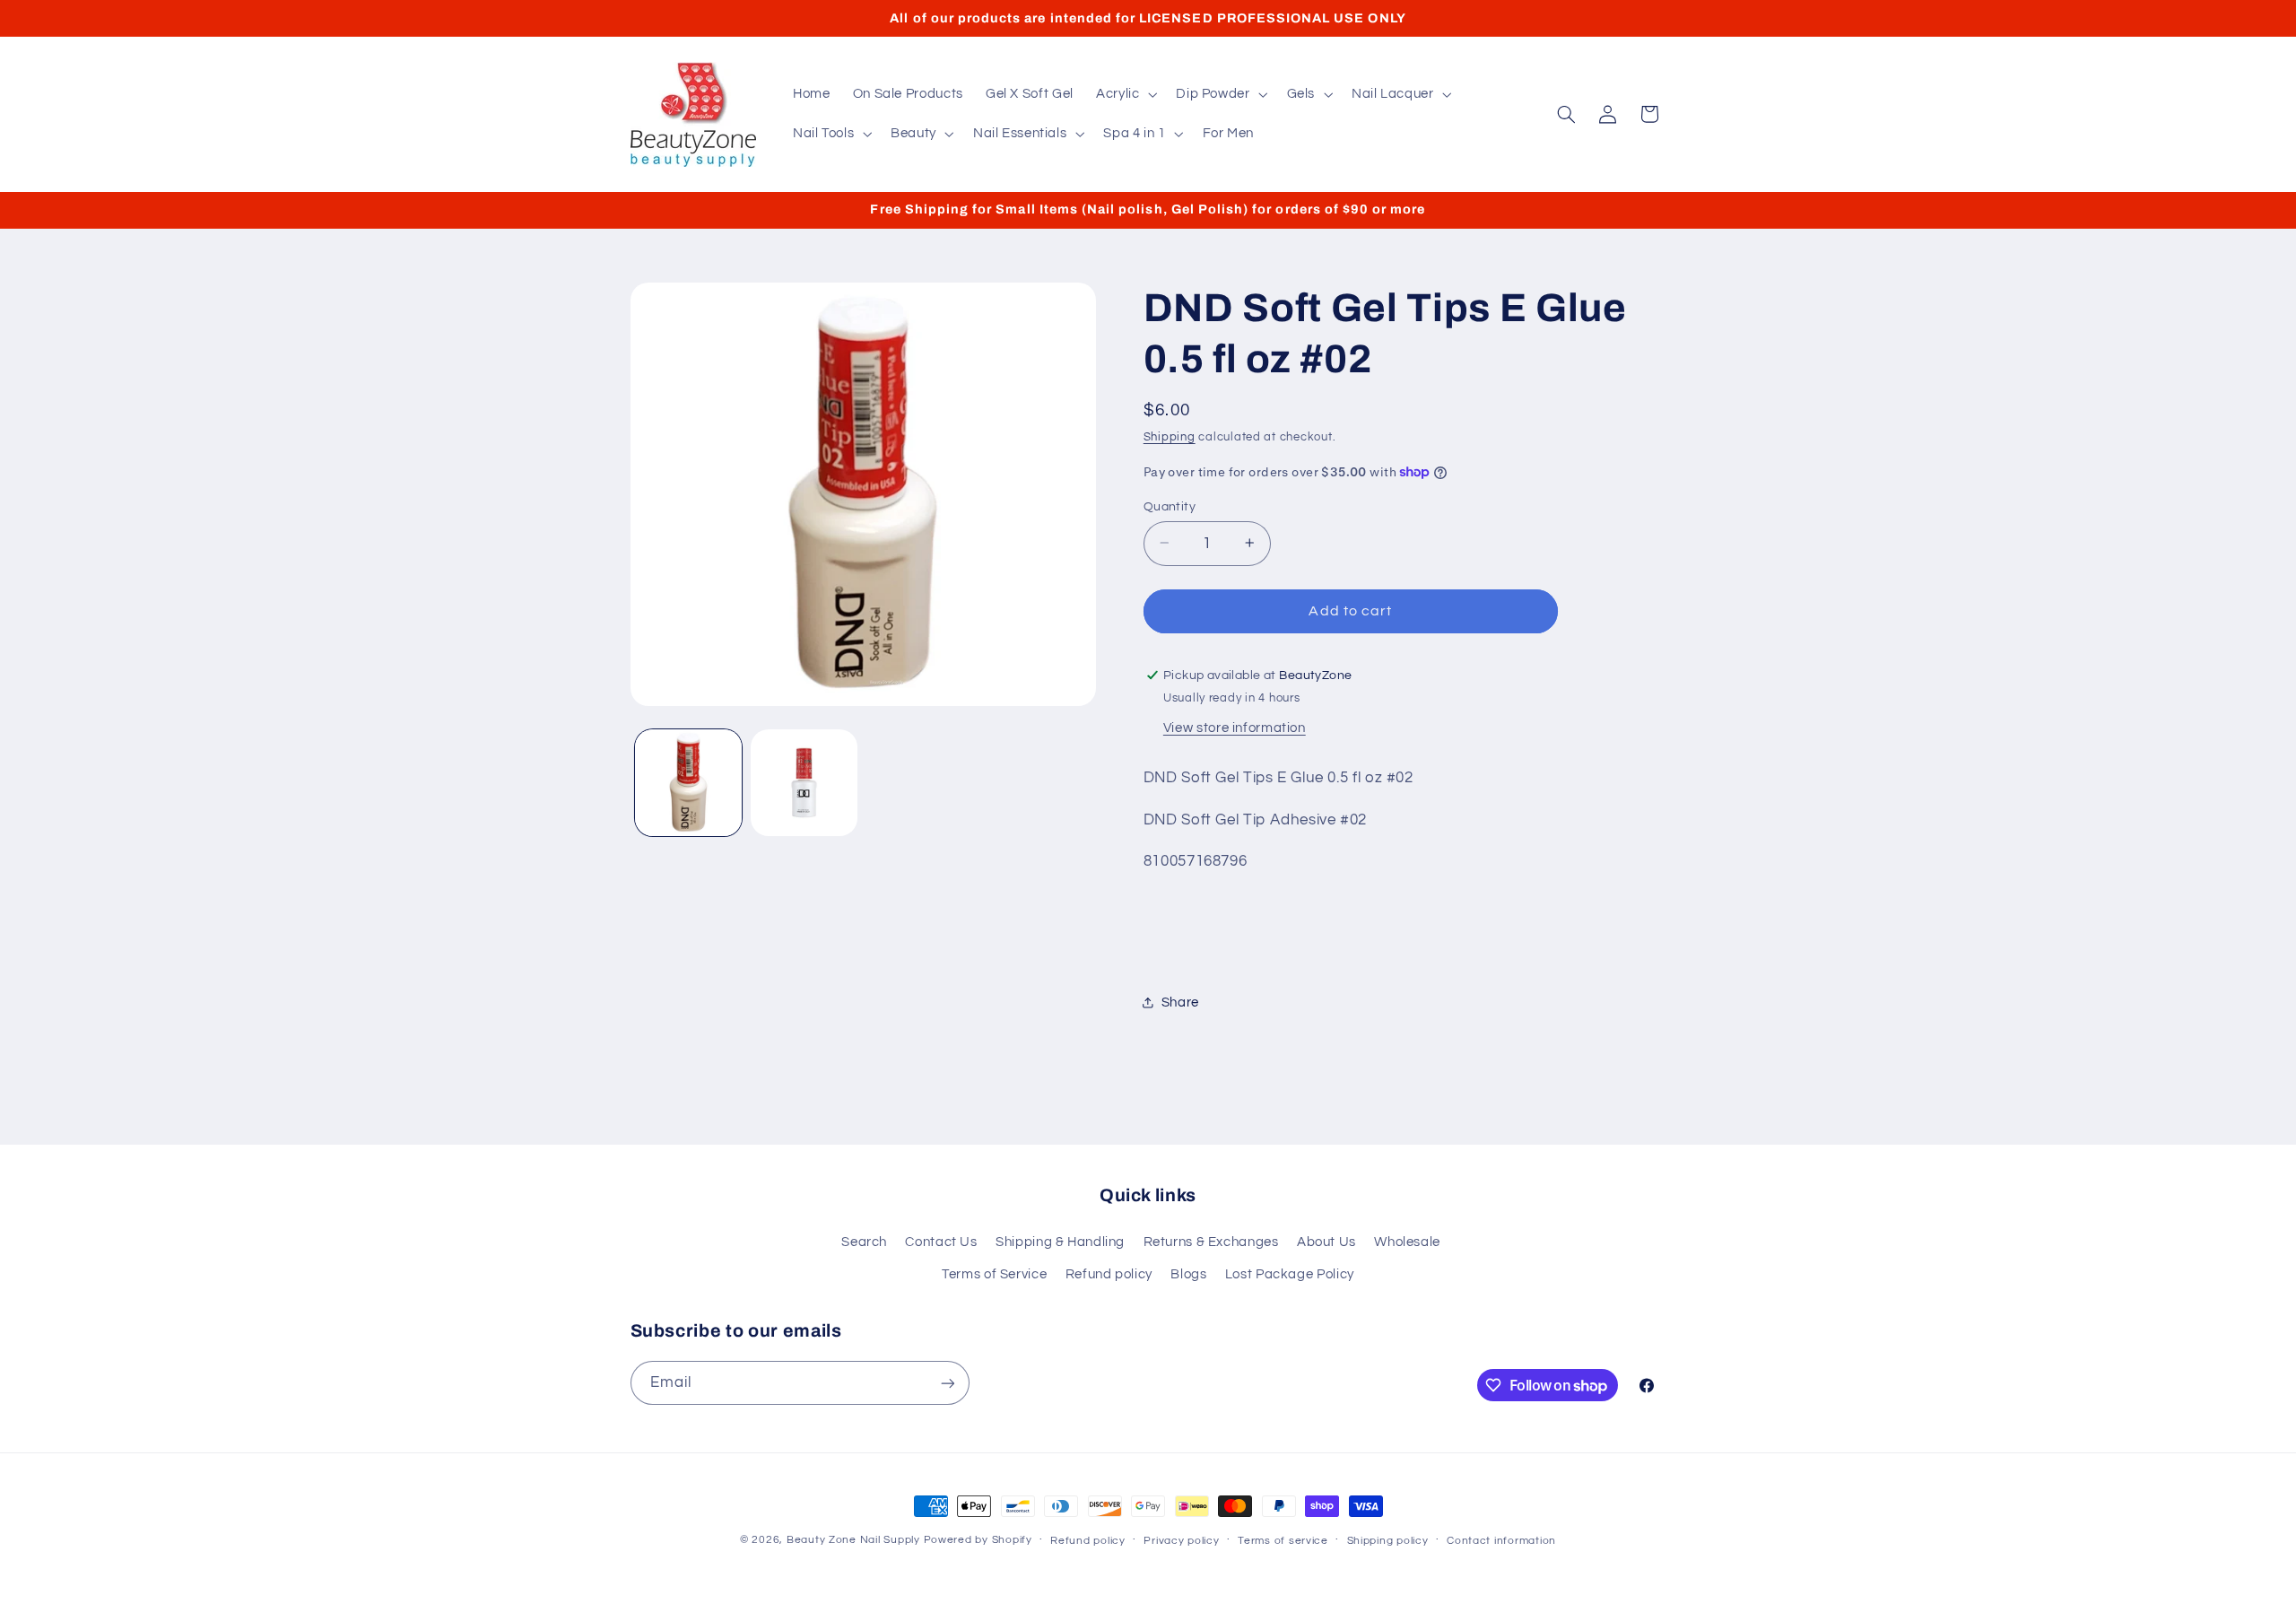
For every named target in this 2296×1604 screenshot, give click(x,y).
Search (864, 1242)
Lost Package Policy (1290, 1274)
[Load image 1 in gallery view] (688, 783)
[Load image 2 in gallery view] (804, 783)
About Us (1326, 1242)
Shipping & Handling (1060, 1242)
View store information (1235, 727)
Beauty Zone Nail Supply (853, 1540)
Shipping (1170, 437)
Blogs (1188, 1274)
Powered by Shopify (978, 1540)
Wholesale (1407, 1242)
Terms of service (1283, 1541)
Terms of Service (994, 1274)
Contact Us (941, 1242)
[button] (1124, 94)
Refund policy (1109, 1274)
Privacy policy (1181, 1541)
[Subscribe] (947, 1383)
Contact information (1501, 1541)
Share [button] (1180, 1002)
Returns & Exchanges (1211, 1242)
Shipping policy (1388, 1541)
